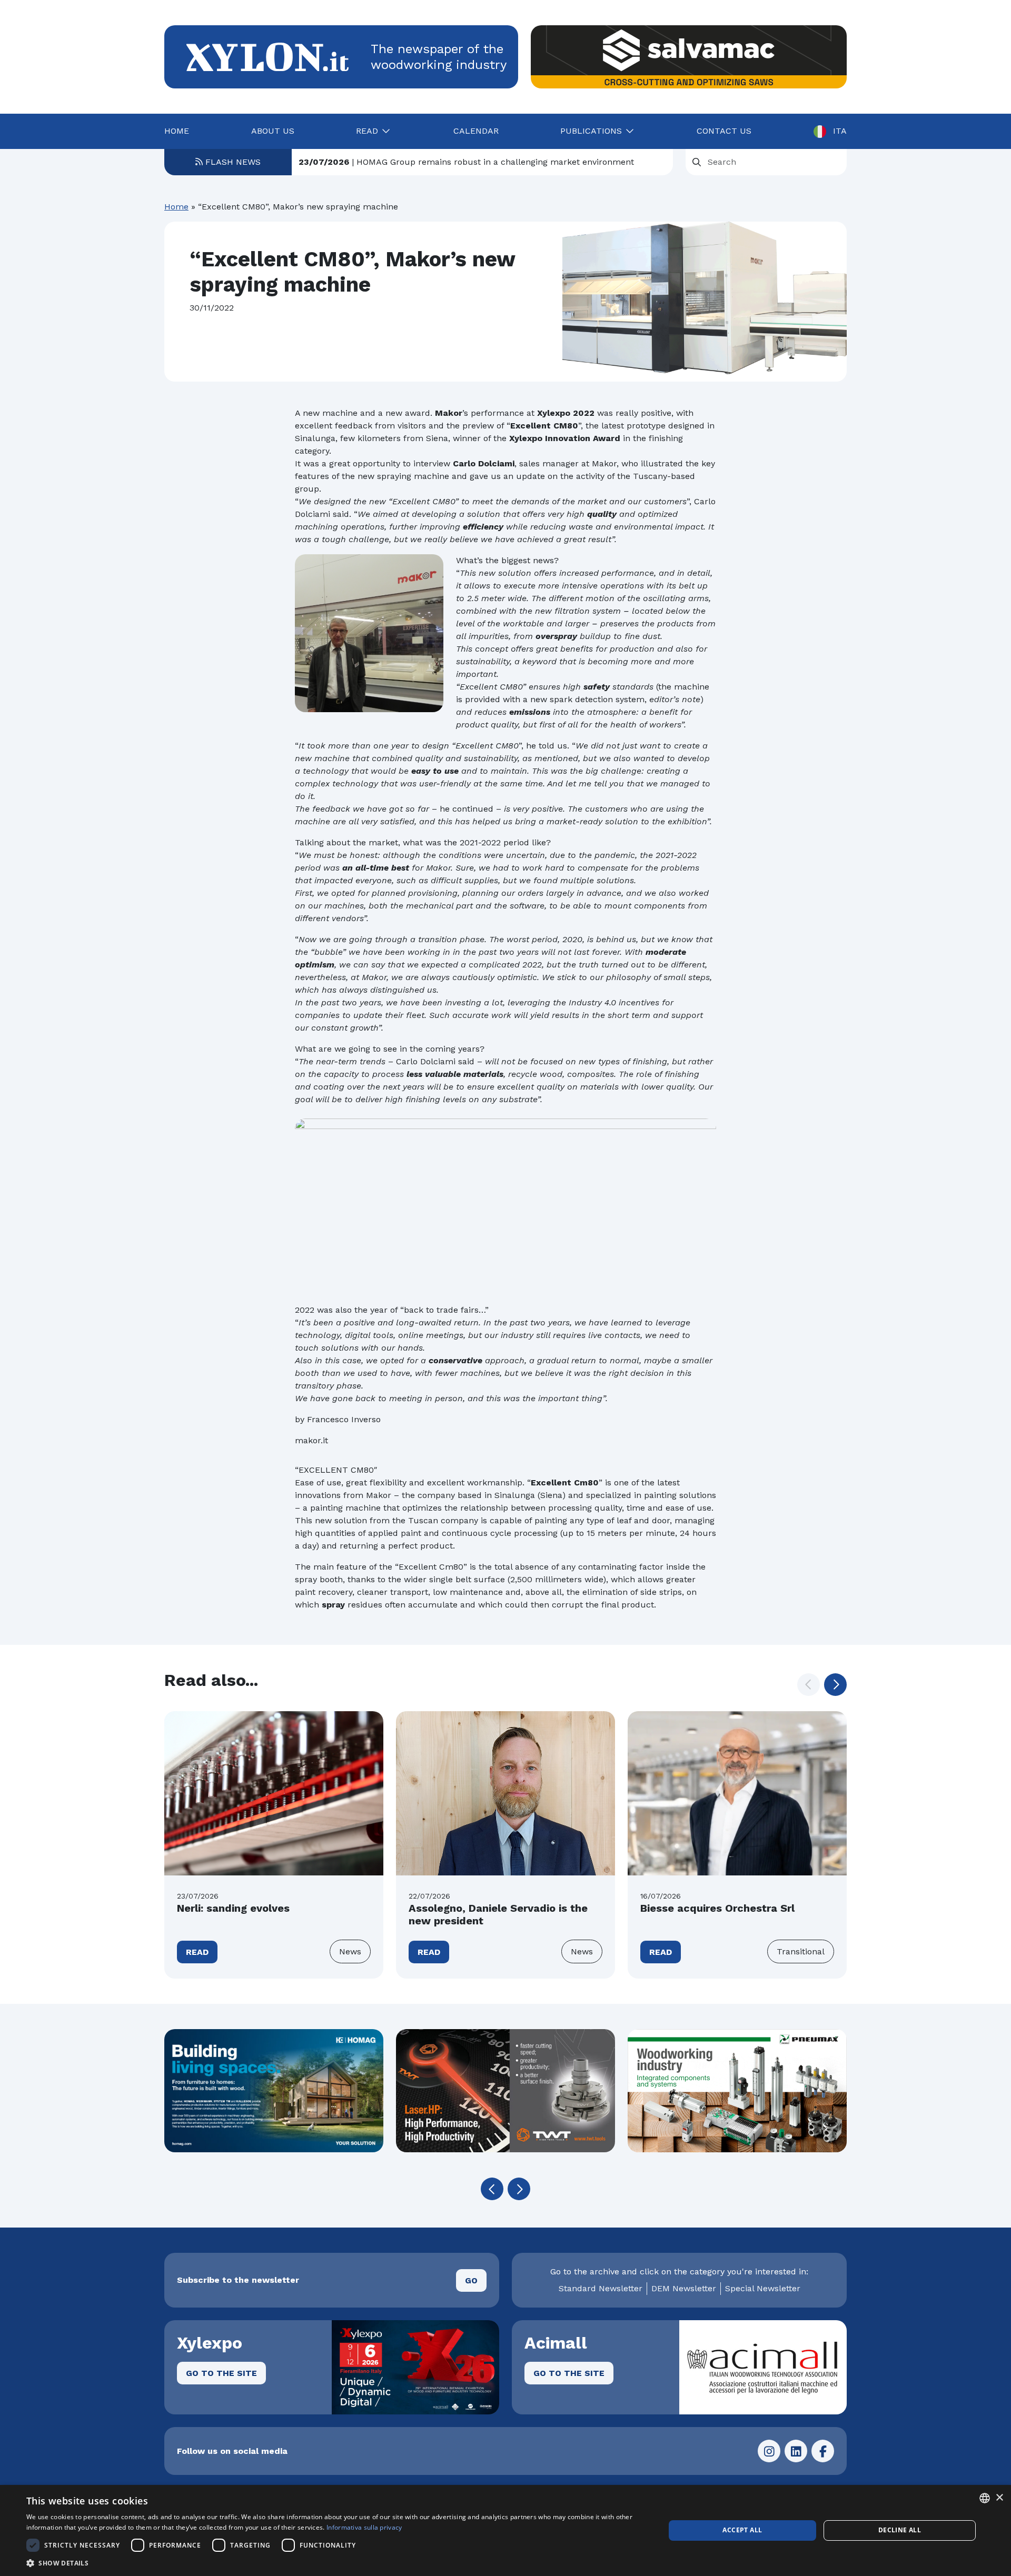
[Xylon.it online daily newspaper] (267, 56)
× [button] (999, 2498)
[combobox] (985, 2498)
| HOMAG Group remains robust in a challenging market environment (466, 162)
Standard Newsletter (601, 2288)
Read (197, 1952)
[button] (835, 1685)
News (350, 1951)
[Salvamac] (689, 57)
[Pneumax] (737, 2091)
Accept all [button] (742, 2530)
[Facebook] (823, 2451)
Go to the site (221, 2373)
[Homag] (274, 2091)
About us (273, 131)
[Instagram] (769, 2451)
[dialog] (506, 2530)
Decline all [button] (900, 2530)
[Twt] (506, 2091)
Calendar (476, 131)
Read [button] (367, 131)
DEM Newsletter (684, 2288)
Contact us (724, 131)
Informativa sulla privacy (364, 2527)
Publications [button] (591, 131)
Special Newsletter (763, 2288)
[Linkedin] (796, 2451)
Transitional (801, 1951)
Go (471, 2280)
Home (177, 131)
